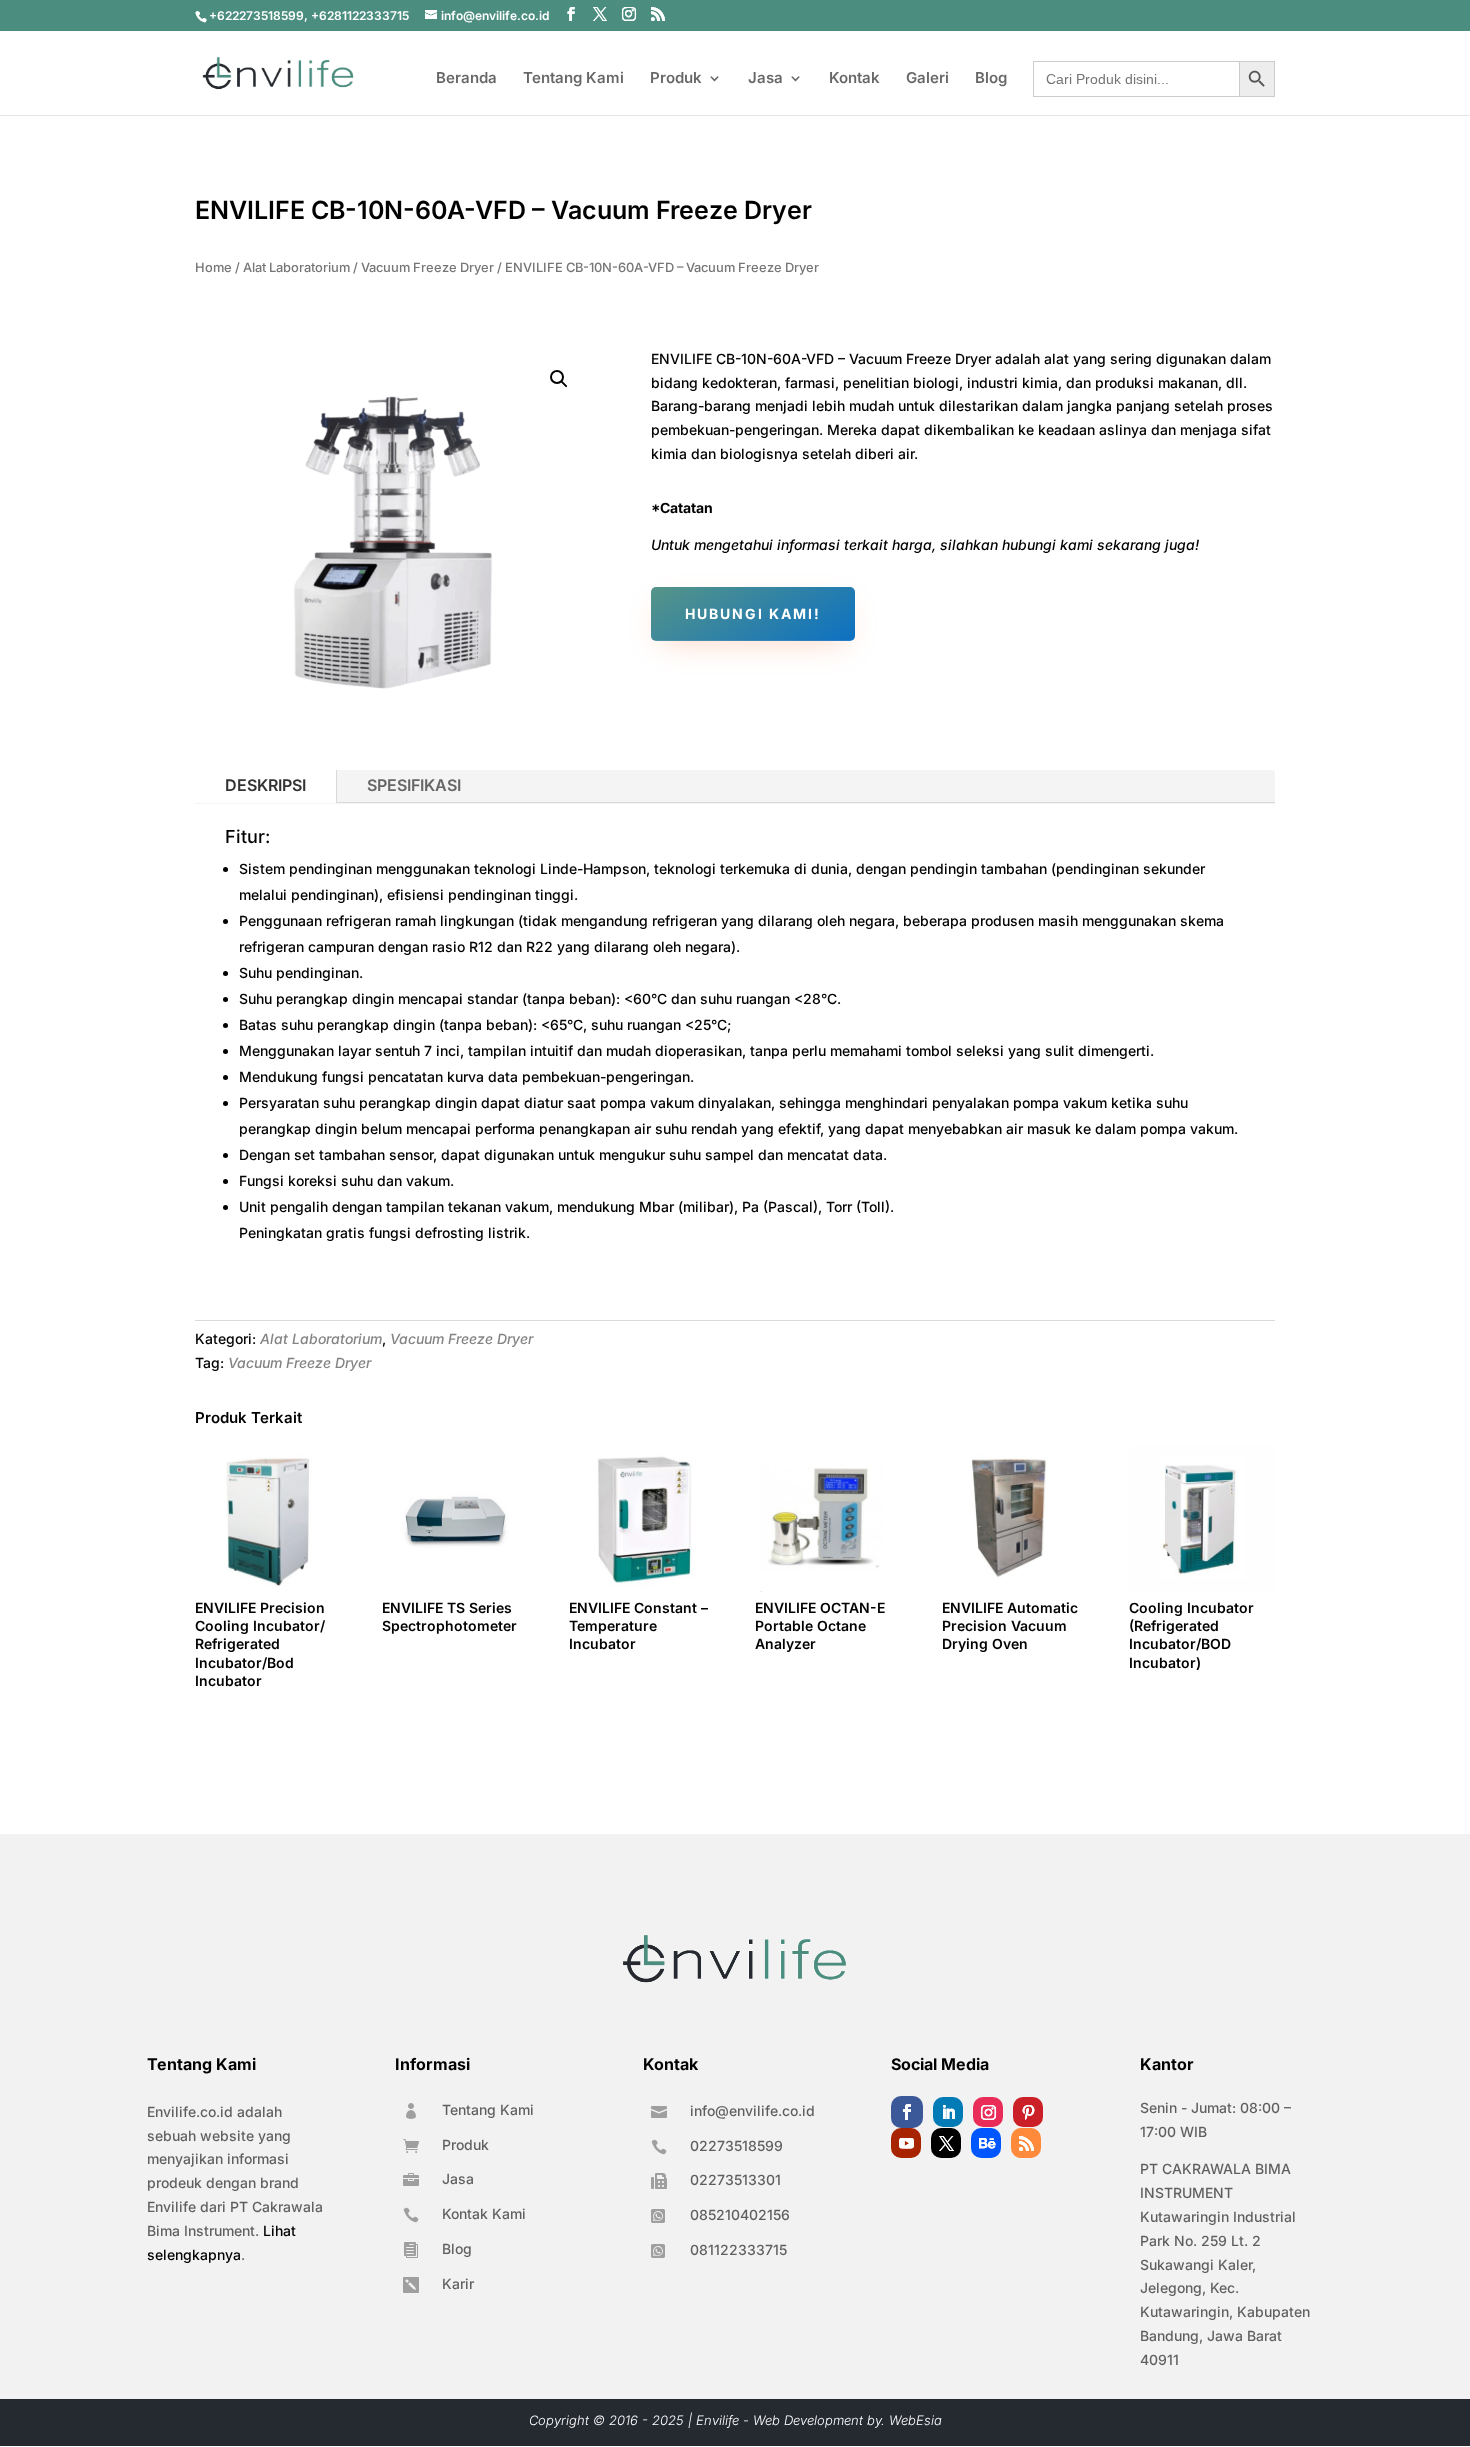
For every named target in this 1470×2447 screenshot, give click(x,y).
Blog (991, 79)
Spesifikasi (414, 785)
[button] (559, 379)
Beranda (466, 79)
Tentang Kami (573, 79)
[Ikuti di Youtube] (906, 2143)
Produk (676, 79)
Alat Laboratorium (296, 267)
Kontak (854, 79)
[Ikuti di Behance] (986, 2143)
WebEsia (915, 2420)
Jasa (765, 79)
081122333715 (738, 2249)
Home (213, 267)
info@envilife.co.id (752, 2110)
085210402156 (740, 2214)
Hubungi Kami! (753, 613)
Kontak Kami (484, 2213)
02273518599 (736, 2145)
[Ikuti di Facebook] (907, 2112)
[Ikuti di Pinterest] (1028, 2112)
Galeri (927, 79)
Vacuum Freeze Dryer (427, 267)
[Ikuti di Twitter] (946, 2143)
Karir (458, 2283)
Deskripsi (265, 785)
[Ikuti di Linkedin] (948, 2112)
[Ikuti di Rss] (1026, 2143)
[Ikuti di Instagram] (988, 2112)
